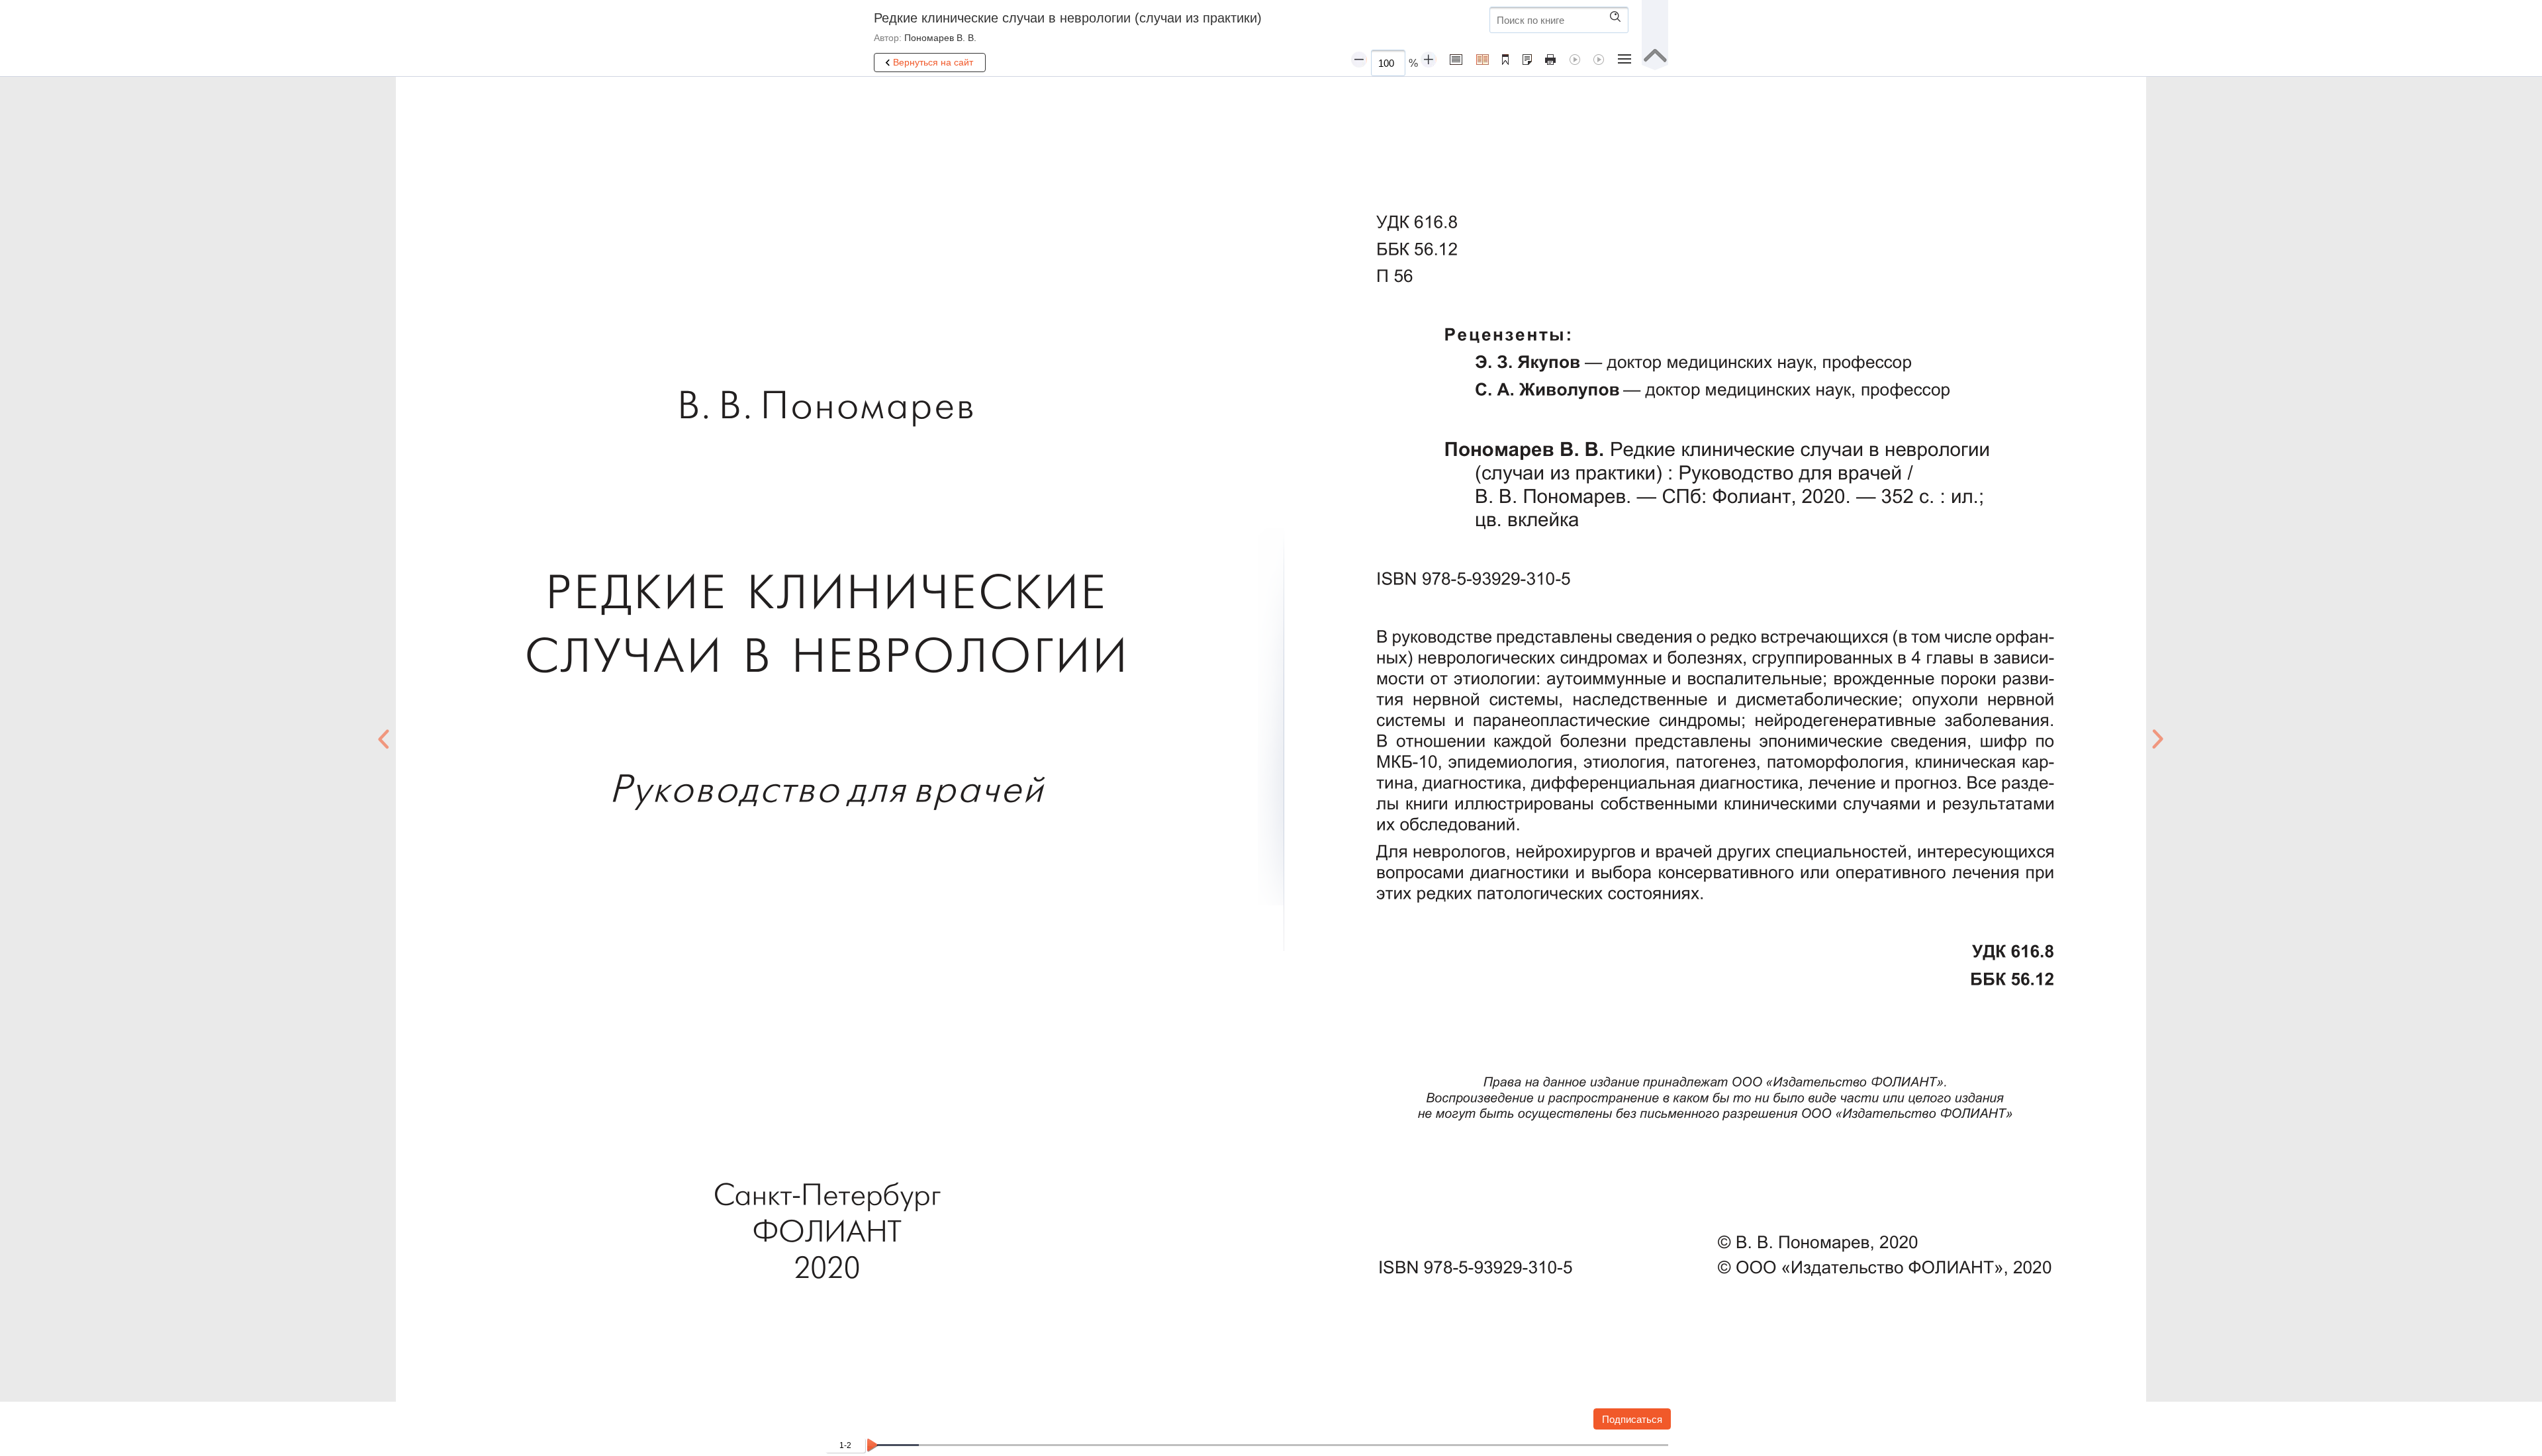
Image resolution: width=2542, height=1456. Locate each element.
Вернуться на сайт (933, 62)
